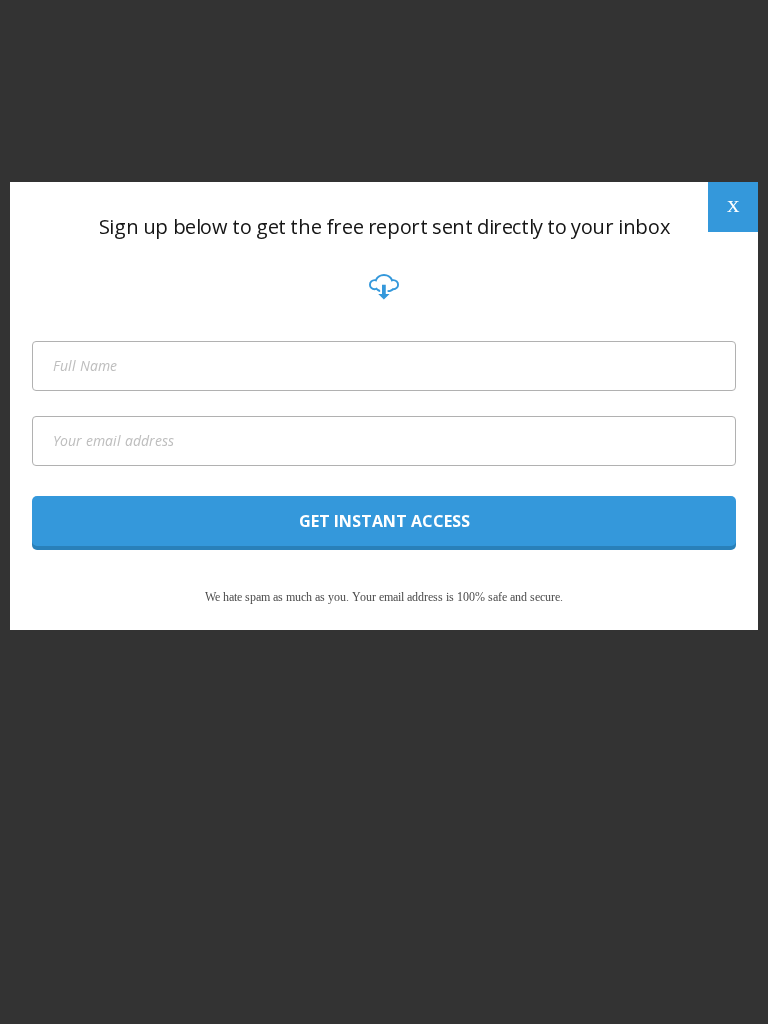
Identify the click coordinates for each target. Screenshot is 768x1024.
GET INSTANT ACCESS (384, 521)
